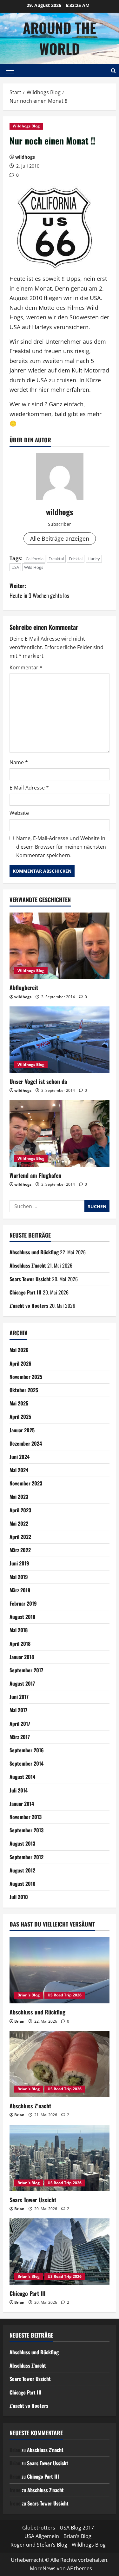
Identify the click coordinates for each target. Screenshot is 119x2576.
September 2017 (26, 1670)
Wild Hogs (34, 567)
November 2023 (26, 1483)
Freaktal (56, 559)
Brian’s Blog (77, 2536)
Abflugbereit (24, 987)
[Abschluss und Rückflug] (60, 1970)
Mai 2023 (19, 1497)
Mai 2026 (19, 1350)
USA (15, 567)
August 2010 (23, 1884)
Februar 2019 (23, 1603)
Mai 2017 (18, 1710)
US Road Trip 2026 (65, 1995)
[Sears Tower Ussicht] (60, 2158)
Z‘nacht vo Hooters (29, 1306)
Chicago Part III (26, 1292)
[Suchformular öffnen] (113, 71)
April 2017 (20, 1724)
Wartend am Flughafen (35, 1175)
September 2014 (26, 1763)
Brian (19, 2021)
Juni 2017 (19, 1697)
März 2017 (20, 1737)
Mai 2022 (19, 1523)
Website (19, 813)
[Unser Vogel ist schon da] (60, 1040)
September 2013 (26, 1830)
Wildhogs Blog (26, 126)
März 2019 (20, 1590)
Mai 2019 (19, 1577)
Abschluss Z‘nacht (28, 1265)
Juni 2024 (20, 1457)
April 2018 (20, 1644)
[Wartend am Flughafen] (60, 1134)
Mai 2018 (19, 1630)
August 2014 (22, 1777)
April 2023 (20, 1510)
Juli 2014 (19, 1790)
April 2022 (20, 1537)
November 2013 (26, 1817)
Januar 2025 (22, 1430)
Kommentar (26, 667)
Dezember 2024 (26, 1443)
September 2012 (26, 1857)
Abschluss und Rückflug (34, 1252)
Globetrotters (39, 2528)
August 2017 (22, 1683)
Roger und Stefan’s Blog (39, 2545)
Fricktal (76, 559)
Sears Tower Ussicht (30, 1279)
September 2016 (27, 1750)
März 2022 (20, 1550)
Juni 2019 (19, 1563)
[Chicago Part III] (60, 2252)
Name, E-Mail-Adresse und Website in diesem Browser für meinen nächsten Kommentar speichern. (61, 847)
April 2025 (20, 1417)
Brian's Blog (29, 1995)
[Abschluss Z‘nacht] (60, 2064)
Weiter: (39, 590)
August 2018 (22, 1617)
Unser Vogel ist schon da (38, 1081)
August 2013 (22, 1843)
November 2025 (26, 1377)
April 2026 (20, 1363)
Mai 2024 (19, 1470)
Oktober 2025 (24, 1390)
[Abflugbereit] (60, 946)
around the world (60, 38)
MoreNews (43, 2568)
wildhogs (25, 157)
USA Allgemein (42, 2536)
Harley (94, 559)
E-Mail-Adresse (29, 788)
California (35, 559)
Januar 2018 (22, 1657)
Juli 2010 (19, 1897)
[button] (10, 71)
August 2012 (22, 1870)
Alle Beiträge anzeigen (60, 538)
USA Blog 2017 (77, 2528)
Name (19, 762)
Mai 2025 (19, 1403)
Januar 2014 (22, 1804)
